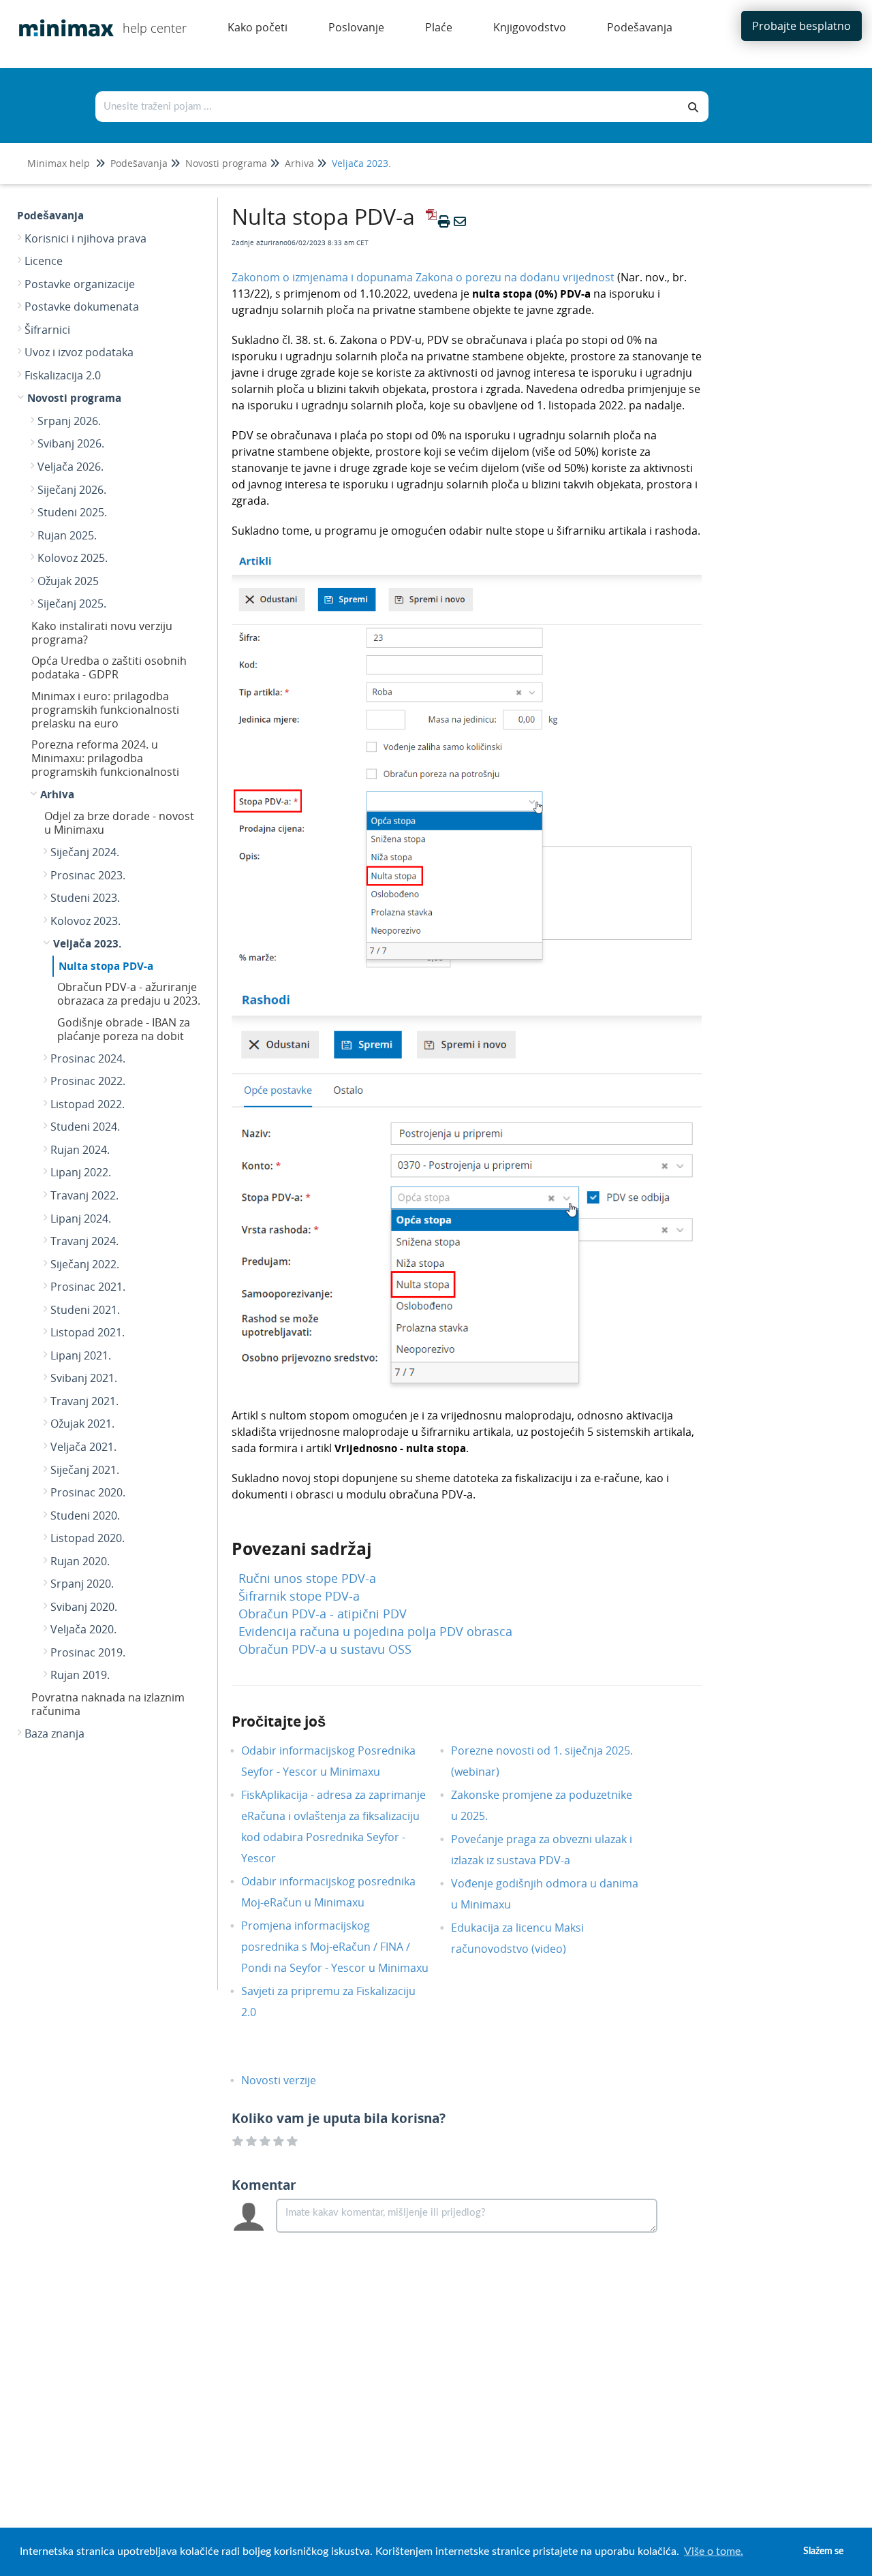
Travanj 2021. (84, 1401)
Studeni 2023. (85, 898)
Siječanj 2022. (85, 1264)
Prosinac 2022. (88, 1081)
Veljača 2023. (361, 163)
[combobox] (388, 107)
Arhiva (299, 163)
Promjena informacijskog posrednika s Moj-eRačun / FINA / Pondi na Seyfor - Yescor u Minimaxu (335, 1947)
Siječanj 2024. (85, 852)
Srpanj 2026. (69, 421)
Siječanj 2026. (72, 490)
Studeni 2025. (72, 512)
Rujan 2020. (80, 1561)
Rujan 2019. (80, 1675)
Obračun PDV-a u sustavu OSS (325, 1649)
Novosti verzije (289, 2080)
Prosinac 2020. (88, 1492)
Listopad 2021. (88, 1332)
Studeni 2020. (85, 1515)
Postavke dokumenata (82, 307)
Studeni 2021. (85, 1310)
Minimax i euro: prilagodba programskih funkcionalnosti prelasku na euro (105, 710)
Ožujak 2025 (68, 581)
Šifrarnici (47, 330)
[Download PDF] (429, 221)
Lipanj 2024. (81, 1219)
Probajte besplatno (801, 26)
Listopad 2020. (88, 1538)
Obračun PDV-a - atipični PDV (323, 1614)
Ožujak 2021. (82, 1424)
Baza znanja (54, 1733)
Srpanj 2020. (82, 1584)
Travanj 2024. (84, 1241)
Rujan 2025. (67, 535)
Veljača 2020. (83, 1629)
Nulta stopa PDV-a (106, 966)
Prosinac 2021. (88, 1287)
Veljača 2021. (83, 1447)
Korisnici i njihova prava (85, 238)
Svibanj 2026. (71, 443)
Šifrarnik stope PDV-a (299, 1596)
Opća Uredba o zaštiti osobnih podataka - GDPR (109, 667)
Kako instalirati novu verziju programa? (102, 633)
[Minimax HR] (61, 18)
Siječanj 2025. (72, 603)
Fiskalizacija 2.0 (63, 375)
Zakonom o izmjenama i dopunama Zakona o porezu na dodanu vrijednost (423, 277)
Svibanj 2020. (84, 1607)
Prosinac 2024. (88, 1058)
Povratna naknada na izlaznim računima (108, 1704)
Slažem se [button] (823, 2551)
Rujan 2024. (80, 1150)
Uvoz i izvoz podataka (79, 352)
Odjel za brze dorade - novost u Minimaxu (119, 823)
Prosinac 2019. (88, 1652)
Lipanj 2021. (81, 1355)
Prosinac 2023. (88, 875)
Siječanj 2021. (85, 1470)
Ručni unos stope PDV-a (307, 1578)
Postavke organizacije (80, 284)
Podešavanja (139, 163)
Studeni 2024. (85, 1127)
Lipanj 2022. (81, 1172)
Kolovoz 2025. (73, 558)
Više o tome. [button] (714, 2551)
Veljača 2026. (71, 467)
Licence (44, 261)
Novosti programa (226, 163)
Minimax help (59, 163)
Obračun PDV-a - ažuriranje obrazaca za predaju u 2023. (129, 994)
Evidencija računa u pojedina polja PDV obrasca (375, 1631)
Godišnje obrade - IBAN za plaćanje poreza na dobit (124, 1029)
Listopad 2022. (88, 1104)
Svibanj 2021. (84, 1378)
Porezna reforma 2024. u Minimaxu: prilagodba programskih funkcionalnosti (105, 758)
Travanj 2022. (84, 1195)
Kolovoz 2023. (85, 921)
